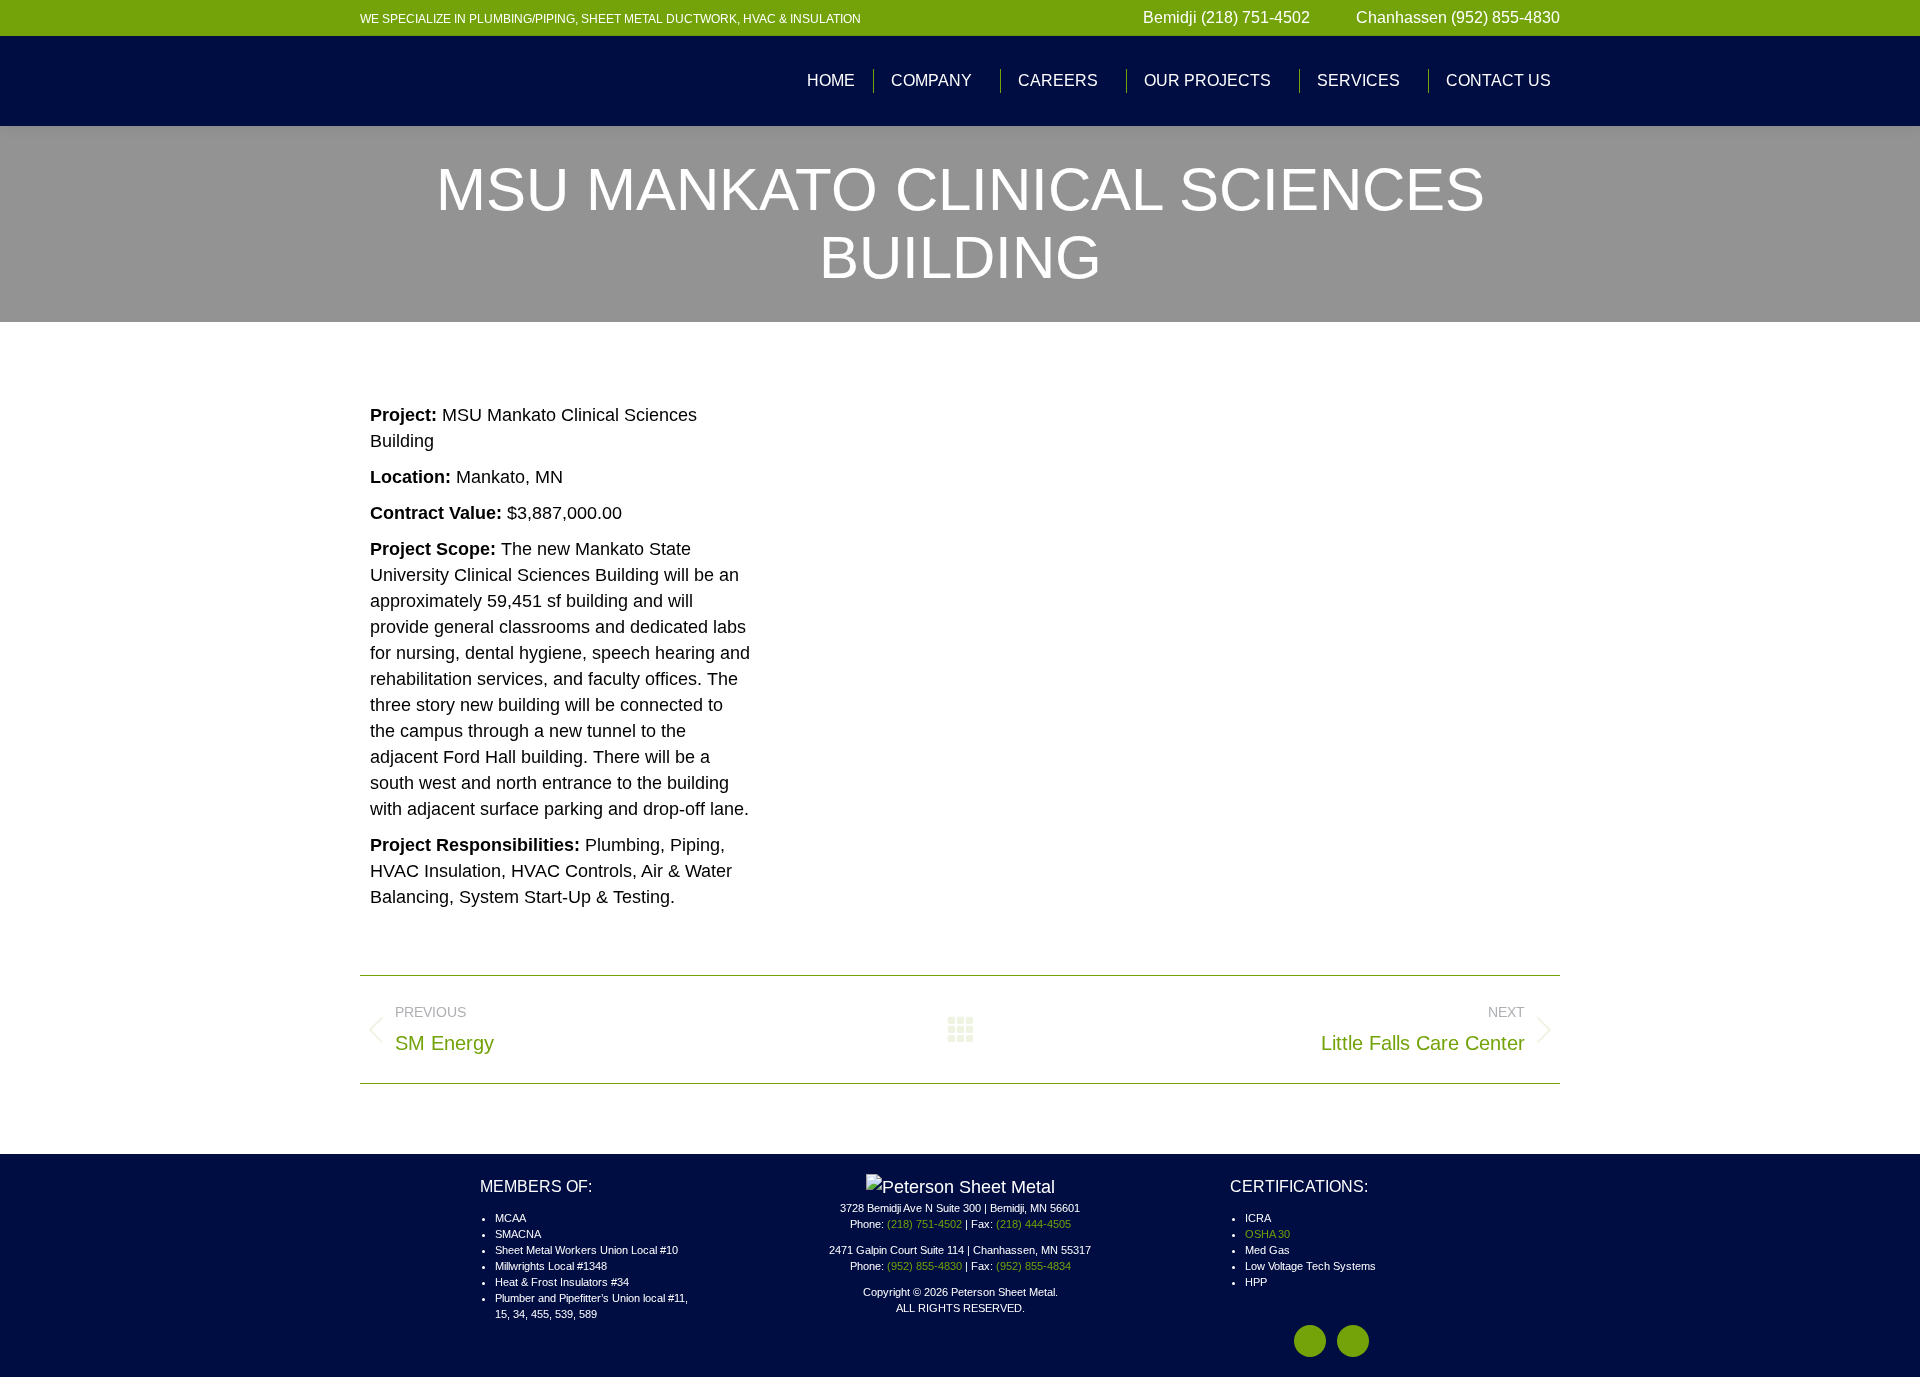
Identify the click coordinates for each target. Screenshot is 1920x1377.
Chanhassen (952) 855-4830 (1458, 17)
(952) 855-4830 (924, 1266)
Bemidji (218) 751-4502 (1226, 17)
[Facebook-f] (1310, 1341)
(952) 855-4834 (1033, 1266)
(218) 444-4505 (1033, 1224)
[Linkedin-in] (1353, 1341)
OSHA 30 (1267, 1234)
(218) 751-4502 (924, 1224)
